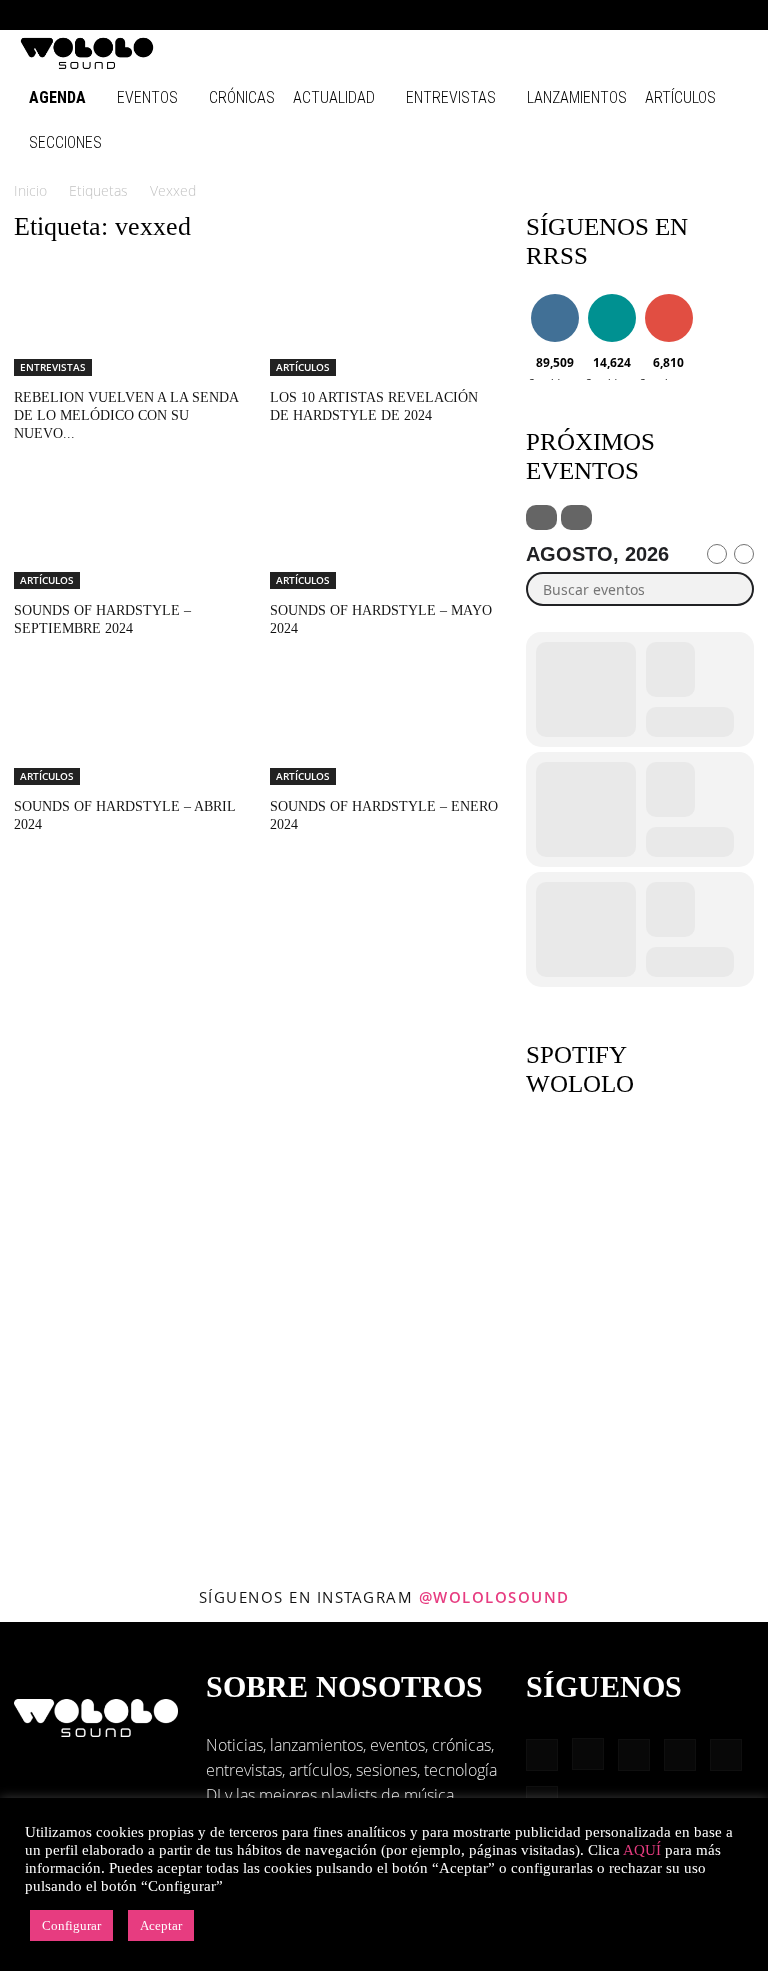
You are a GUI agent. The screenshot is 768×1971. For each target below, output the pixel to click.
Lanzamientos (577, 97)
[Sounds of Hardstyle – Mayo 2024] (384, 533)
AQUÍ (642, 1850)
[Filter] (541, 517)
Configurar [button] (71, 1925)
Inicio (30, 190)
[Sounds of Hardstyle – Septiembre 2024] (128, 533)
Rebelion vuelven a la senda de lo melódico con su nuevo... (126, 415)
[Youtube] (733, 15)
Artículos (680, 97)
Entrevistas (451, 97)
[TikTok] (700, 15)
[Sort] (576, 517)
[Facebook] (568, 15)
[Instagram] (601, 15)
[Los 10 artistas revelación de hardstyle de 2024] (384, 319)
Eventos (147, 97)
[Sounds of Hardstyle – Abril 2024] (128, 728)
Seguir (554, 297)
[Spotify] (667, 15)
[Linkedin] (634, 15)
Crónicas (242, 97)
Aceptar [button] (161, 1925)
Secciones (65, 142)
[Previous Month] (717, 554)
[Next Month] (744, 554)
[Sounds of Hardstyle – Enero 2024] (384, 728)
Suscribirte (674, 297)
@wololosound (494, 1597)
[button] (538, 14)
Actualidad (334, 97)
